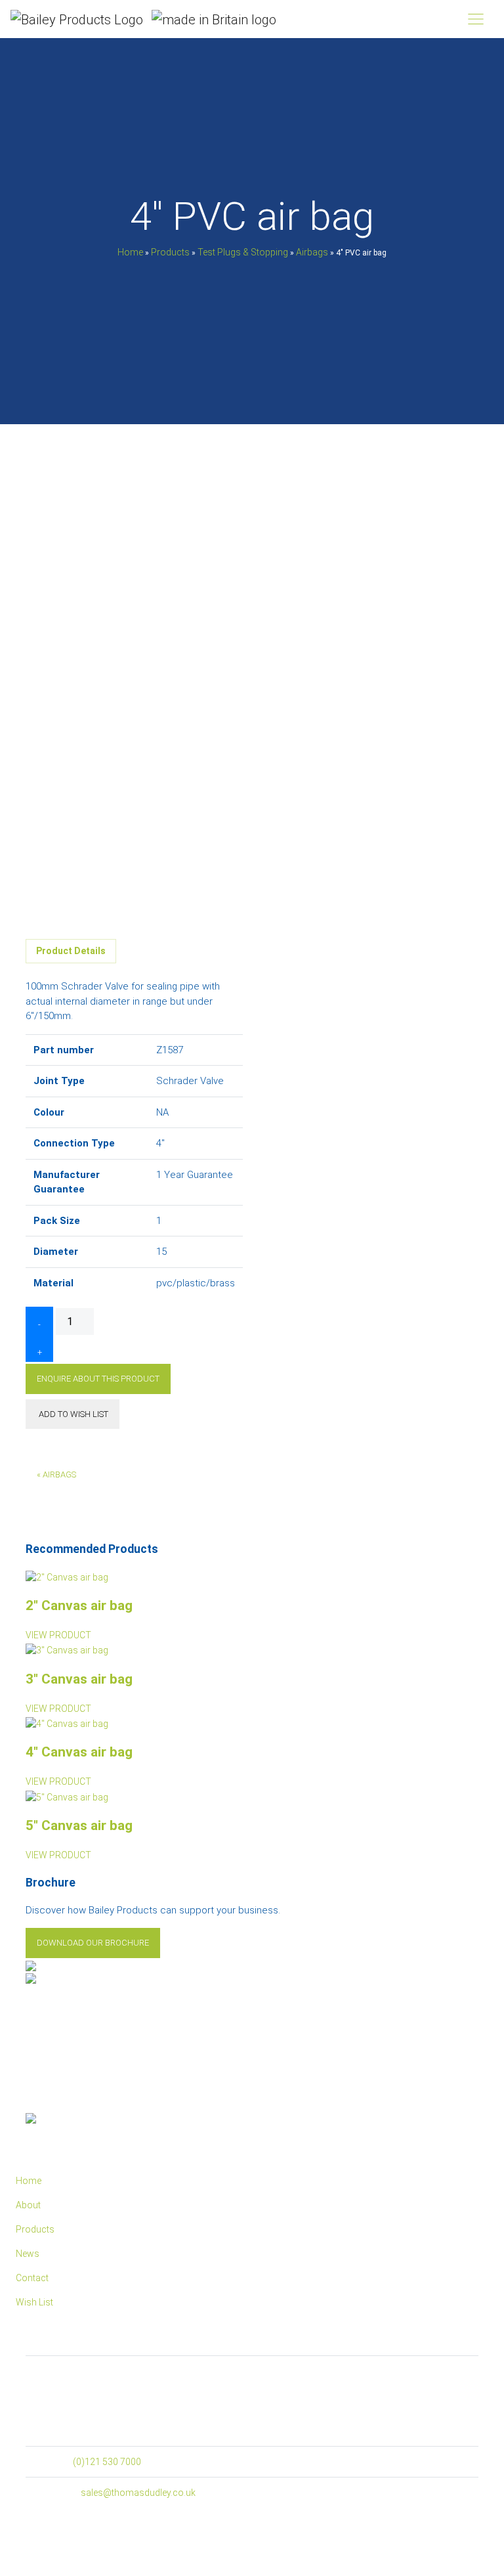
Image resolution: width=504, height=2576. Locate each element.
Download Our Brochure (93, 1943)
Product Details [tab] (71, 951)
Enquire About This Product (98, 1379)
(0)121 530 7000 (107, 2462)
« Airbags (56, 1474)
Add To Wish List (73, 1414)
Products (170, 251)
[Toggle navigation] (476, 19)
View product (58, 1635)
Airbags (312, 251)
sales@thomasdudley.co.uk (138, 2493)
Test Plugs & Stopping (243, 251)
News (28, 2254)
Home (130, 251)
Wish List (34, 2302)
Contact (32, 2278)
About (28, 2205)
